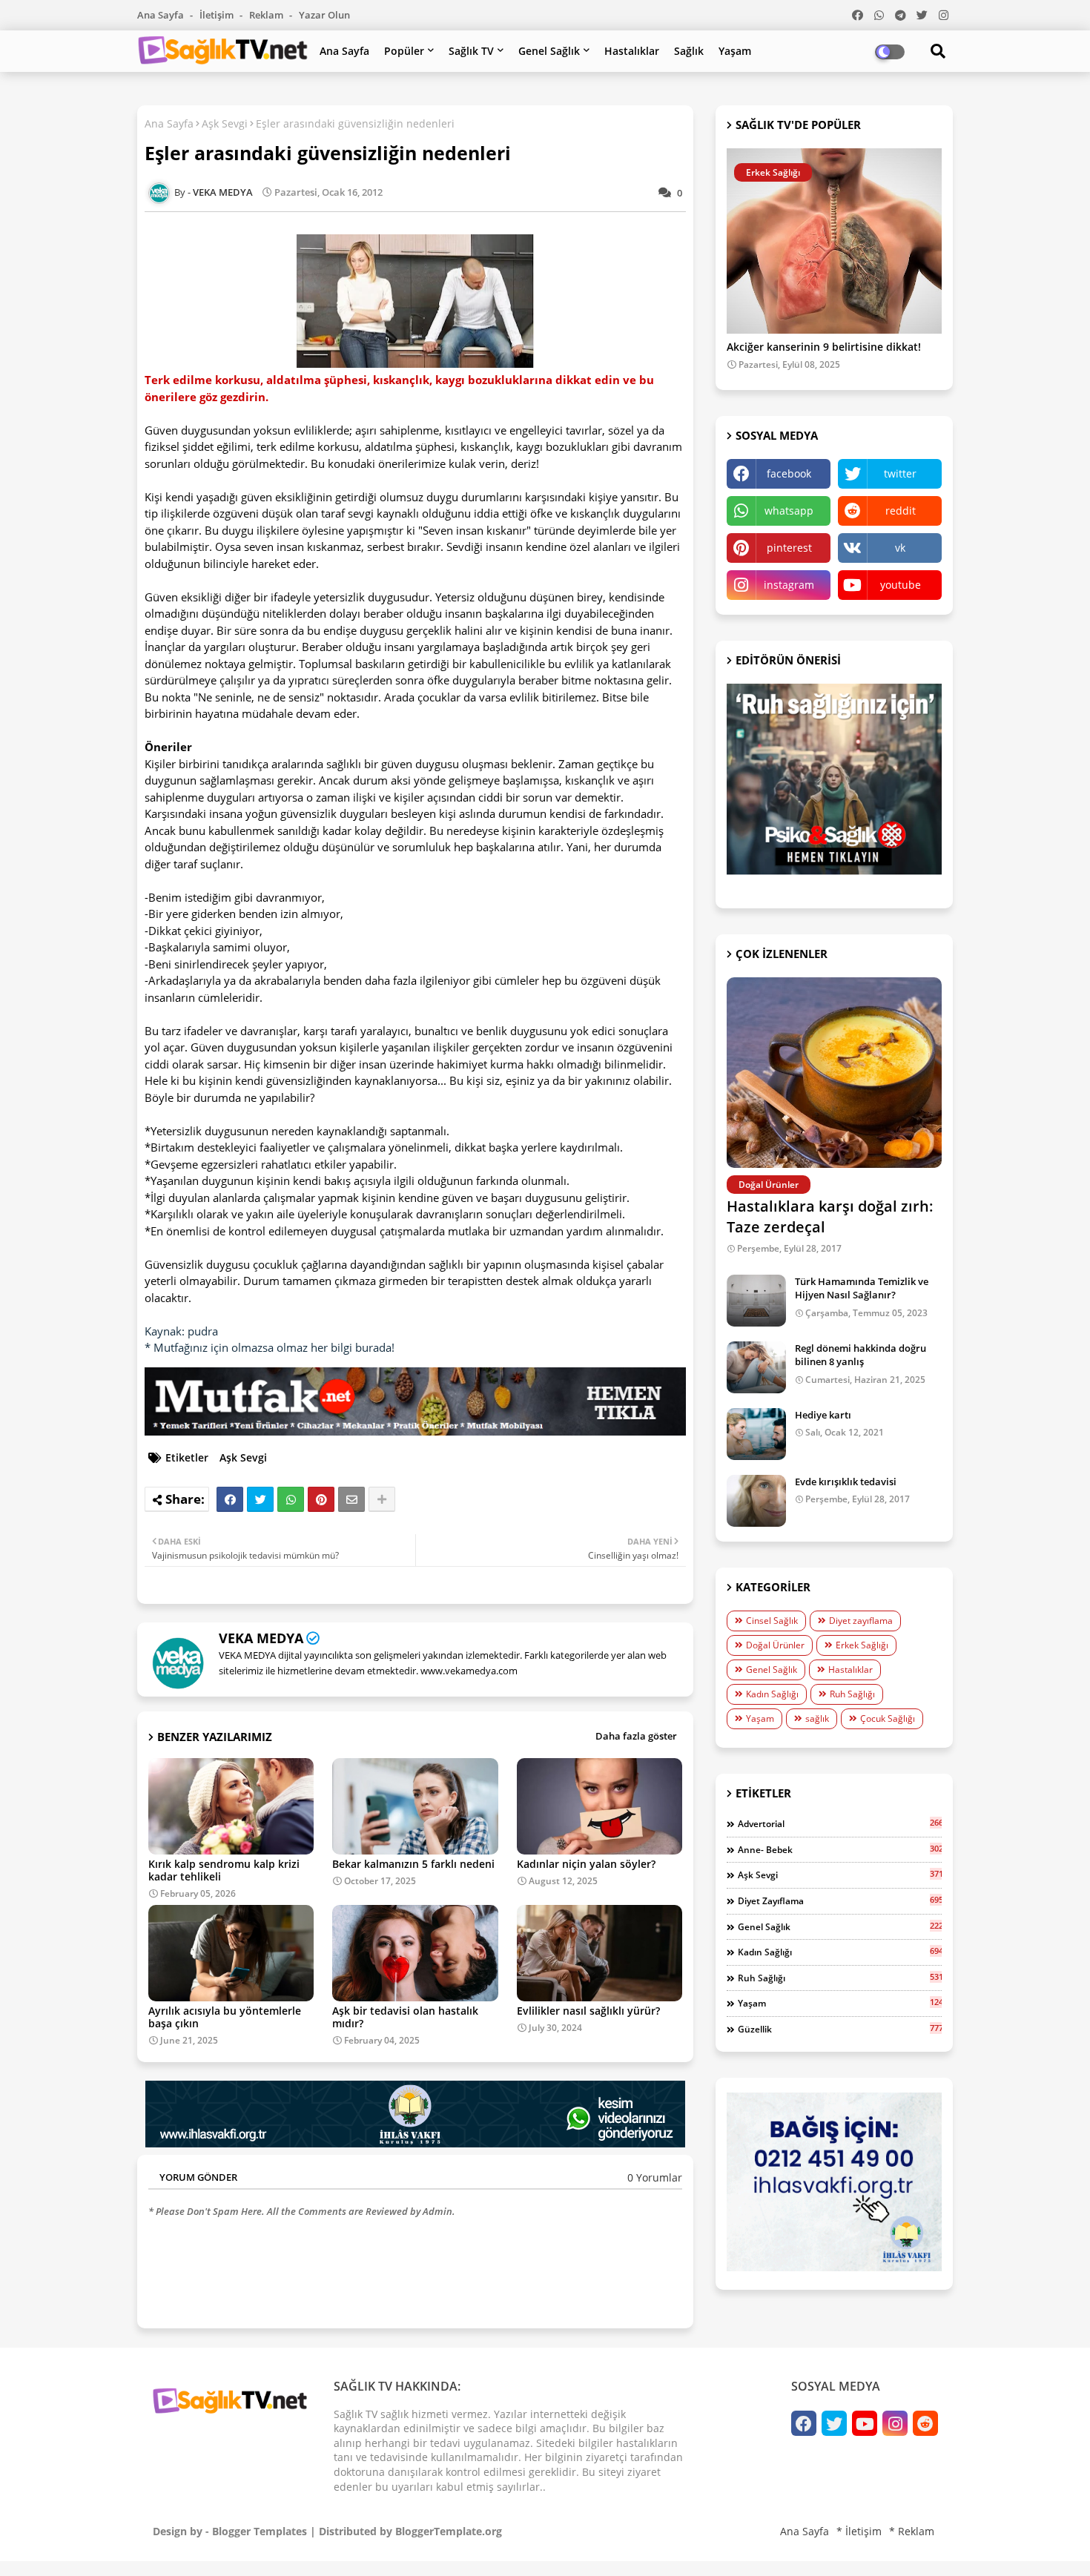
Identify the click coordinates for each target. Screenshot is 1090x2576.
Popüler (404, 51)
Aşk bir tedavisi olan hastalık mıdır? (405, 2017)
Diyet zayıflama (861, 1621)
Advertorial (840, 1823)
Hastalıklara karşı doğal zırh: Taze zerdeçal (830, 1216)
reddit (901, 511)
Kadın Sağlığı (772, 1694)
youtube (901, 585)
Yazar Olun (324, 15)
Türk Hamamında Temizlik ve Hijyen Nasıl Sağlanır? (862, 1288)
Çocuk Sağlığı (888, 1718)
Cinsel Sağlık (772, 1621)
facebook (789, 473)
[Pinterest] (321, 1499)
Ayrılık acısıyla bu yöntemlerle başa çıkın (225, 2017)
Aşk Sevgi (225, 123)
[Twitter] (260, 1499)
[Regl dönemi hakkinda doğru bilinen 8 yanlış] (756, 1367)
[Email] (351, 1499)
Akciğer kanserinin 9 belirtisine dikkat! (824, 347)
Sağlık (689, 51)
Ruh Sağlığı (852, 1694)
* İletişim (859, 2531)
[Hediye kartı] (756, 1434)
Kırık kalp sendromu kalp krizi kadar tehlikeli (224, 1870)
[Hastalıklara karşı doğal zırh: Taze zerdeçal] (834, 1073)
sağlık (817, 1718)
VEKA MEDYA (261, 1638)
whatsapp (789, 511)
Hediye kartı (823, 1415)
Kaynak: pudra (181, 1331)
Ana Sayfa (162, 15)
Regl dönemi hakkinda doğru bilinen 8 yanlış (861, 1355)
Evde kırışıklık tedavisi (846, 1482)
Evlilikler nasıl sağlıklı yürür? (588, 2011)
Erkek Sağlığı (862, 1645)
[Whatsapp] (291, 1499)
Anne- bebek (840, 1849)
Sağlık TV (471, 51)
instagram (789, 585)
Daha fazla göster (636, 1736)
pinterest (789, 548)
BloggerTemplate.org (449, 2531)
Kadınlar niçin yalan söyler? (586, 1864)
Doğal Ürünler (775, 1645)
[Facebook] (230, 1499)
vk (900, 548)
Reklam (267, 15)
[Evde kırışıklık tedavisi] (756, 1501)
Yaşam (735, 51)
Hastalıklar (632, 51)
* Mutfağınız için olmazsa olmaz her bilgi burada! (270, 1347)
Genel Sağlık (549, 51)
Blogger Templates (260, 2531)
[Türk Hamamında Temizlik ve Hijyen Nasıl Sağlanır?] (756, 1301)
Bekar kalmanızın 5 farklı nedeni (413, 1864)
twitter (900, 473)
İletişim (218, 15)
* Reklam (912, 2531)
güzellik (840, 2029)
